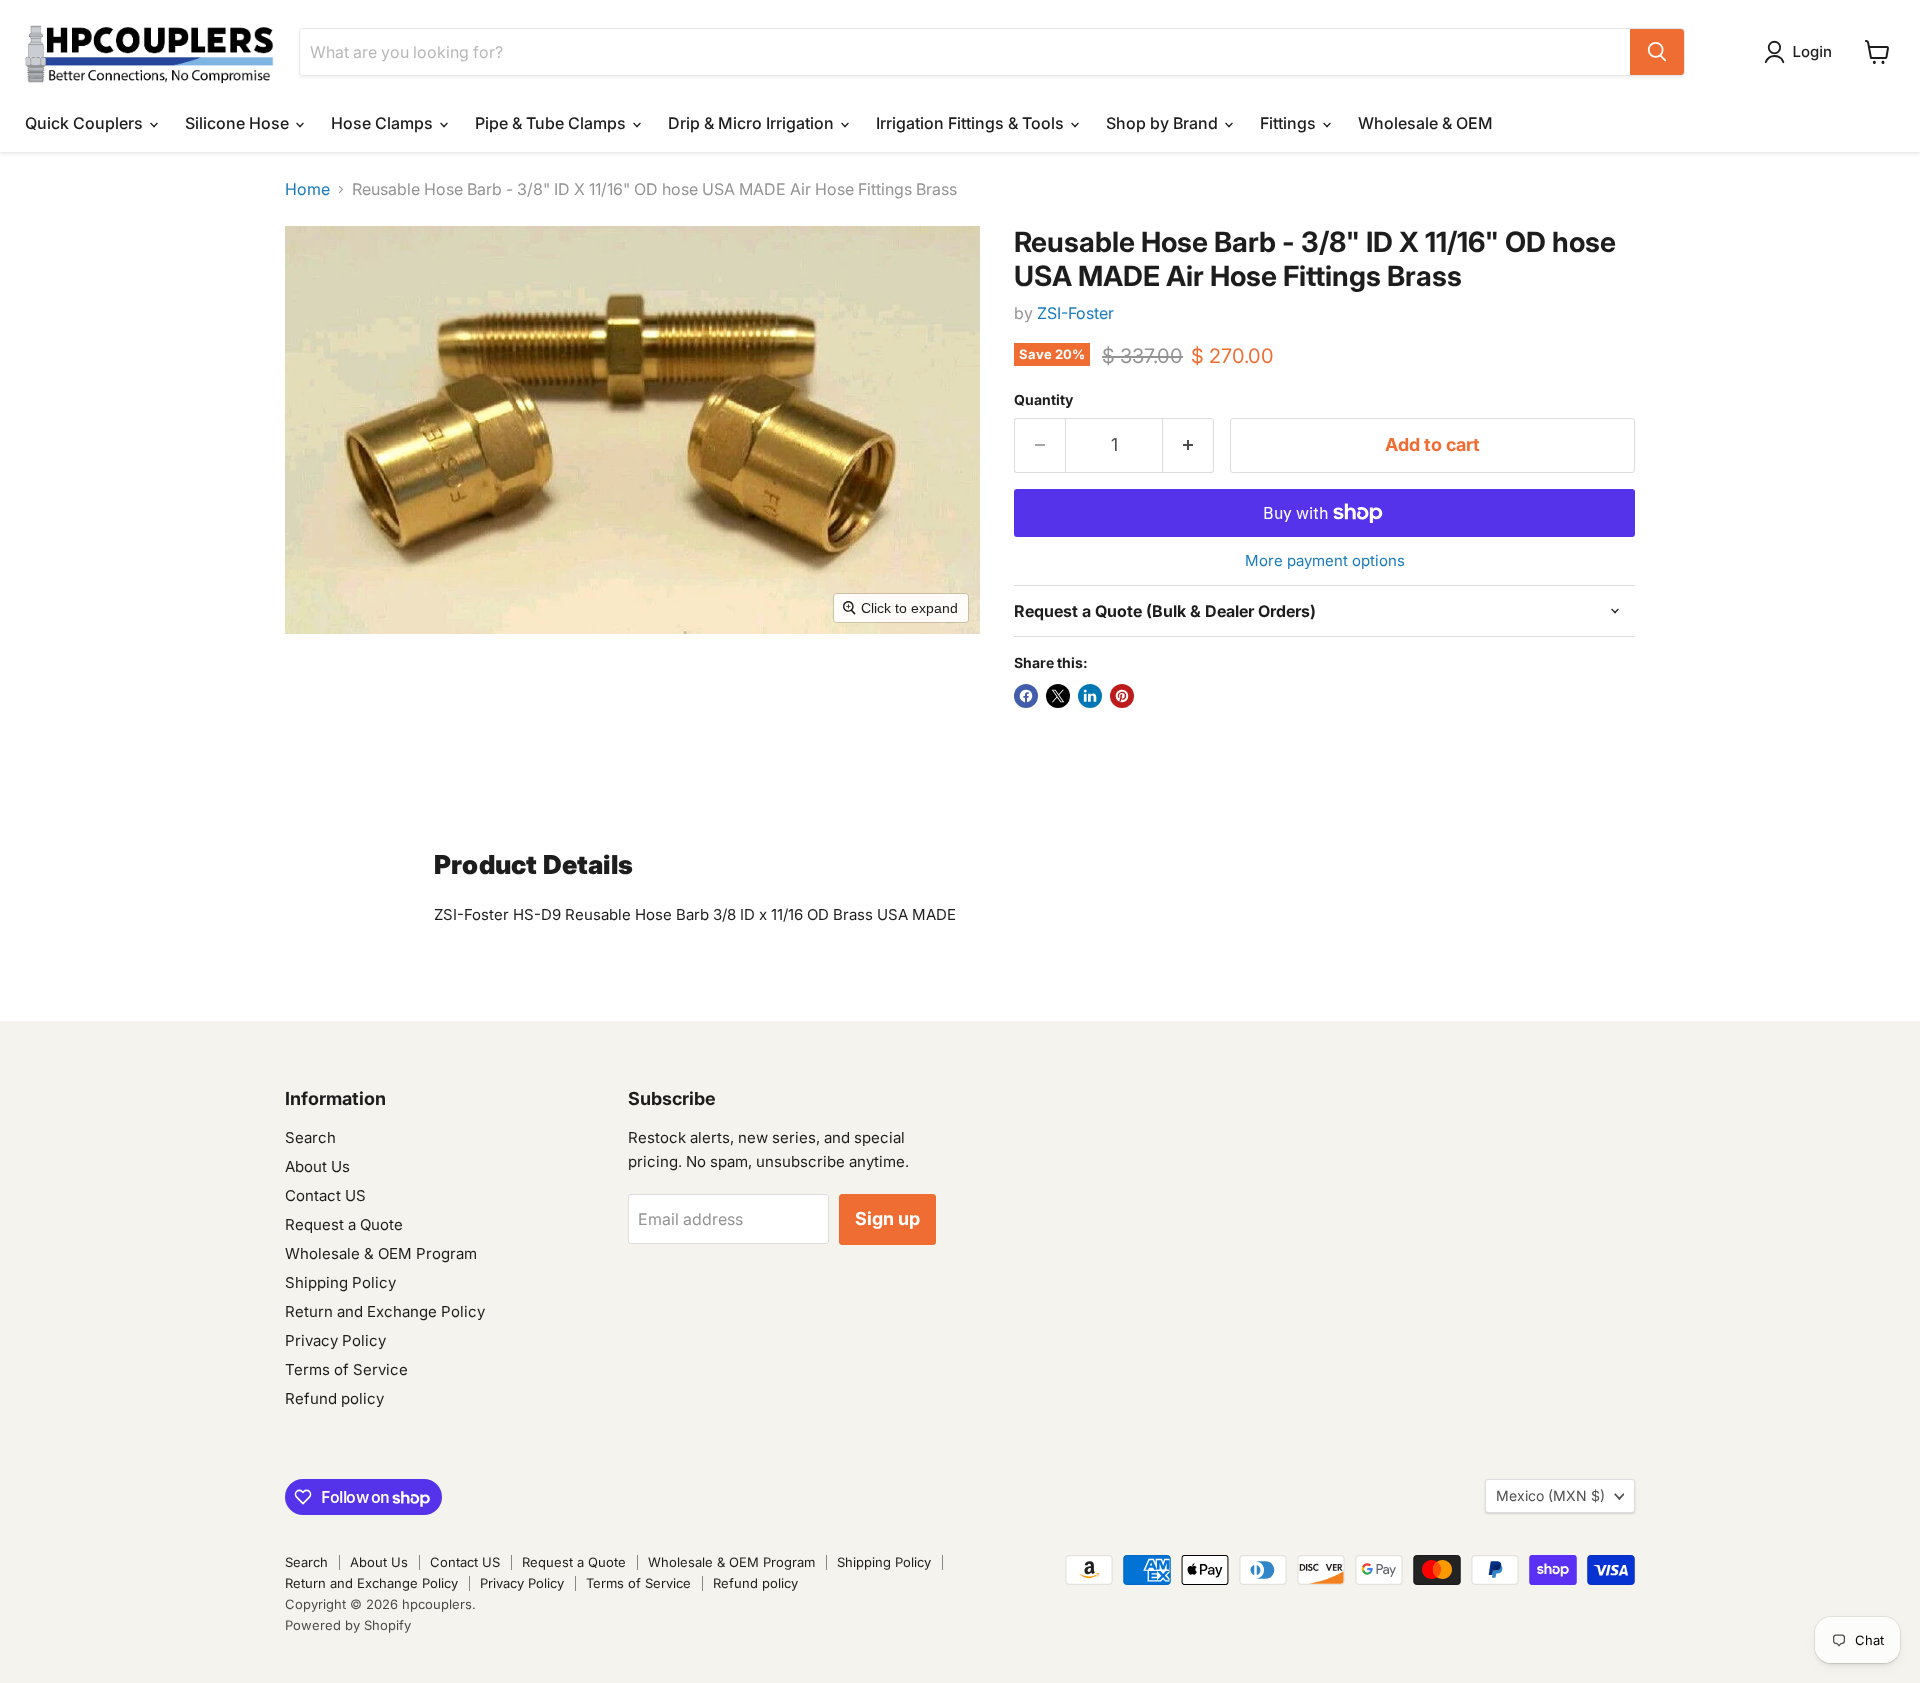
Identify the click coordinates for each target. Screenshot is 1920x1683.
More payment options (1325, 560)
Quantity (1043, 400)
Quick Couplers (86, 123)
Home (307, 189)
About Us (317, 1166)
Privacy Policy (335, 1340)
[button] (1802, 52)
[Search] (1657, 52)
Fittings (1290, 123)
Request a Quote (344, 1224)
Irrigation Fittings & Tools (972, 123)
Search (310, 1137)
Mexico (1550, 1495)
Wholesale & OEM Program (381, 1253)
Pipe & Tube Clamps (552, 123)
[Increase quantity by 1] (1188, 445)
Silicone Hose (239, 123)
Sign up (887, 1218)
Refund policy (334, 1398)
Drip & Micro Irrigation (753, 123)
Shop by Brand (1164, 123)
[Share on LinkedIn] (1090, 696)
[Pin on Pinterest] (1122, 696)
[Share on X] (1058, 696)
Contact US (325, 1195)
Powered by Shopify (348, 1625)
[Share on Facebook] (1026, 696)
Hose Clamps (384, 123)
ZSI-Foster (1075, 313)
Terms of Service (346, 1369)
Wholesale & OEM (1425, 123)
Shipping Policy (340, 1282)
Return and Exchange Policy (385, 1311)
